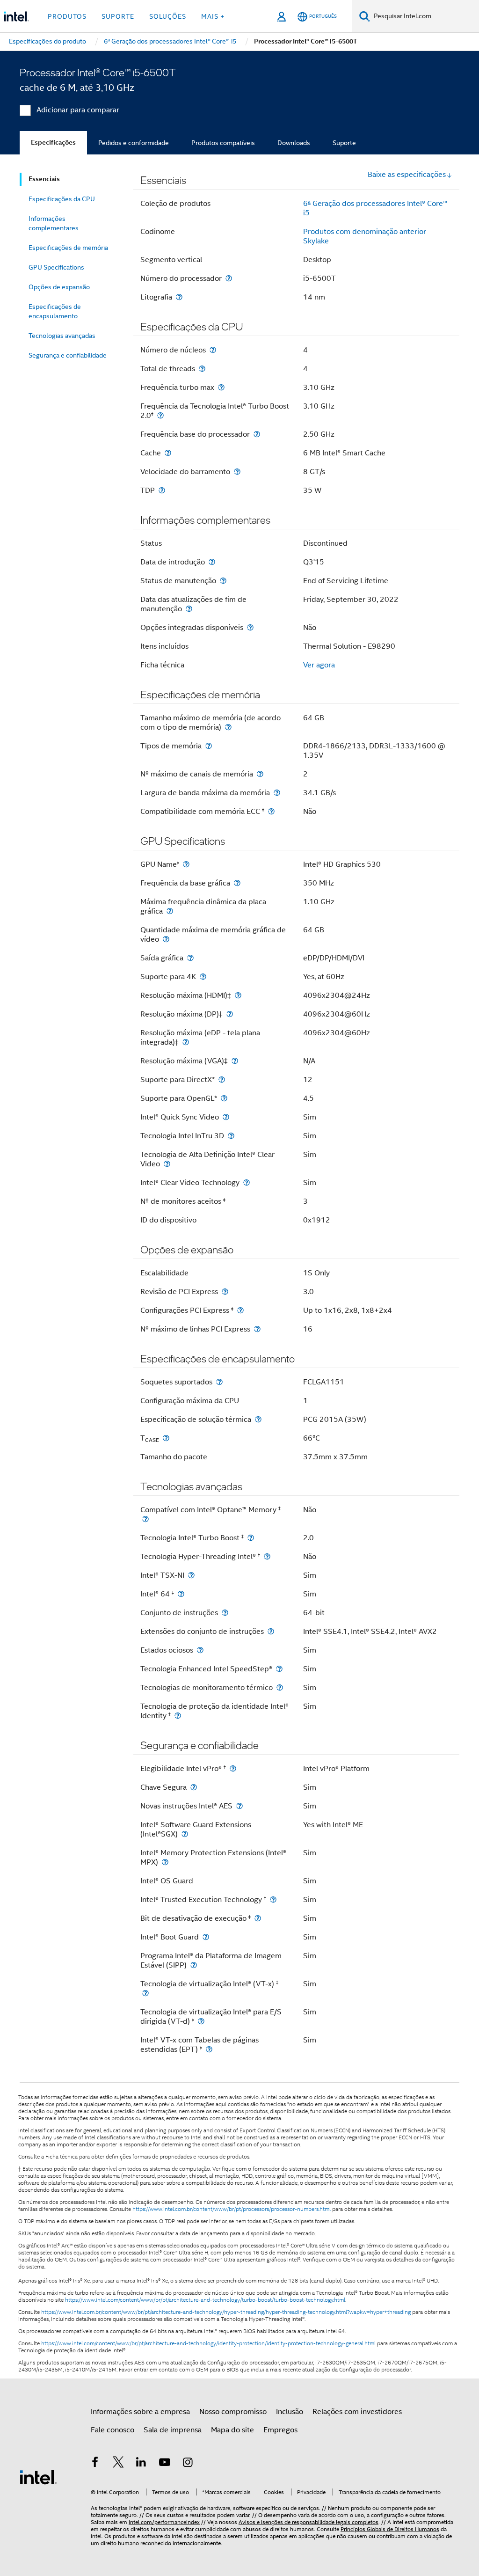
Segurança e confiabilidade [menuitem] (68, 355)
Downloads (294, 143)
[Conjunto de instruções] (225, 1613)
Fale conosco (112, 2430)
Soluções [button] (168, 16)
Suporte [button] (118, 16)
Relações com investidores (357, 2412)
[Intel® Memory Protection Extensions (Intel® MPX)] (165, 1862)
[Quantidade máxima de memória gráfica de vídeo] (166, 939)
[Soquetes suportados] (219, 1382)
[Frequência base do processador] (257, 434)
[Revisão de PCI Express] (225, 1292)
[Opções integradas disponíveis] (250, 627)
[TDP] (162, 490)
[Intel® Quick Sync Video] (226, 1117)
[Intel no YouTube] (165, 2464)
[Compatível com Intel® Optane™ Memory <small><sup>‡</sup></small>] (145, 1519)
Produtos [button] (67, 16)
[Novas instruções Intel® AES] (239, 1806)
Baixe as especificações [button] (407, 175)
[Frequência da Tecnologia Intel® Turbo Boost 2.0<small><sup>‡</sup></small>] (160, 415)
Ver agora (319, 665)
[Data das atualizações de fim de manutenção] (189, 609)
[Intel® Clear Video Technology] (247, 1182)
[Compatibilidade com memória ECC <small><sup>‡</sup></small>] (271, 811)
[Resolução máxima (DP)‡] (230, 1014)
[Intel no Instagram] (188, 2464)
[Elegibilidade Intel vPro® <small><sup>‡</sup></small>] (233, 1768)
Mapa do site (232, 2430)
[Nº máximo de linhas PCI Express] (257, 1329)
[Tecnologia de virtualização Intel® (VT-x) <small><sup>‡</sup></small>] (145, 1993)
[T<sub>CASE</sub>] (166, 1438)
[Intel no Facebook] (95, 2464)
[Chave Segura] (194, 1787)
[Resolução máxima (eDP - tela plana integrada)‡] (186, 1042)
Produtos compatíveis (223, 143)
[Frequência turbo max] (221, 387)
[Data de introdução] (212, 562)
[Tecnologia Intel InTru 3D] (231, 1136)
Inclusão (290, 2412)
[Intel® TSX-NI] (191, 1575)
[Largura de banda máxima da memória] (277, 793)
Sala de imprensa (173, 2430)
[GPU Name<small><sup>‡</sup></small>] (186, 864)
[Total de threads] (202, 369)
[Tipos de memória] (209, 746)
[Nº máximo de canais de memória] (260, 774)
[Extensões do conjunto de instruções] (271, 1631)
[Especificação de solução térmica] (258, 1419)
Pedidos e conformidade (134, 143)
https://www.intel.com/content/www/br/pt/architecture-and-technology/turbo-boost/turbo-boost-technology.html (205, 2300)
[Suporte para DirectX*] (222, 1079)
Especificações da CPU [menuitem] (62, 199)
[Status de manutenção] (223, 581)
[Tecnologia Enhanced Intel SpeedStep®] (279, 1669)
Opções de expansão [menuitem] (59, 287)
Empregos (280, 2430)
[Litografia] (179, 297)
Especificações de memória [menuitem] (68, 248)
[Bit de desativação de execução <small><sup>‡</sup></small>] (258, 1918)
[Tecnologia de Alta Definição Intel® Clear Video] (167, 1164)
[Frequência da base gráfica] (237, 883)
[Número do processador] (229, 278)
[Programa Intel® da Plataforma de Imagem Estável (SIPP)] (194, 1965)
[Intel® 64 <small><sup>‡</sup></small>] (181, 1594)
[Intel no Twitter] (118, 2464)
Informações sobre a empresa (140, 2412)
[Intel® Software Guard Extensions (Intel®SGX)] (185, 1834)
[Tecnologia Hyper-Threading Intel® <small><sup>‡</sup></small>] (267, 1556)
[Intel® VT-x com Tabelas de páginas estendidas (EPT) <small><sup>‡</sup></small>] (209, 2049)
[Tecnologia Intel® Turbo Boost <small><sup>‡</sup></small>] (251, 1538)
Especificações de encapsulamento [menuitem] (55, 311)
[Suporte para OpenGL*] (224, 1098)
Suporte (344, 143)
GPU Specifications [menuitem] (56, 267)
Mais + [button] (213, 16)
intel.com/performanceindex (164, 2522)
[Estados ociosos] (200, 1650)
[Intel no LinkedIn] (141, 2464)
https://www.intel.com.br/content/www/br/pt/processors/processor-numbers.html (232, 2209)
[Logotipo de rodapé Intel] (38, 2477)
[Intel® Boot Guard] (206, 1937)
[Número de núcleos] (213, 350)
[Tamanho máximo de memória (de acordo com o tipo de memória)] (228, 727)
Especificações (53, 143)
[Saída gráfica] (190, 958)
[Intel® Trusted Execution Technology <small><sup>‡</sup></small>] (273, 1899)
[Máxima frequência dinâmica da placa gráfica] (170, 911)
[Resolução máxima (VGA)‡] (235, 1061)
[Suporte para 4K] (203, 977)
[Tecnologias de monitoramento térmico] (280, 1687)
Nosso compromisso (233, 2412)
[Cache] (168, 453)
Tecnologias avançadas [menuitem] (62, 336)
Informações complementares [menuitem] (54, 223)
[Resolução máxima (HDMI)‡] (238, 995)
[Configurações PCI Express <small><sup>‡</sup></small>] (240, 1310)
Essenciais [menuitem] (44, 179)
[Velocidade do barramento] (237, 472)
